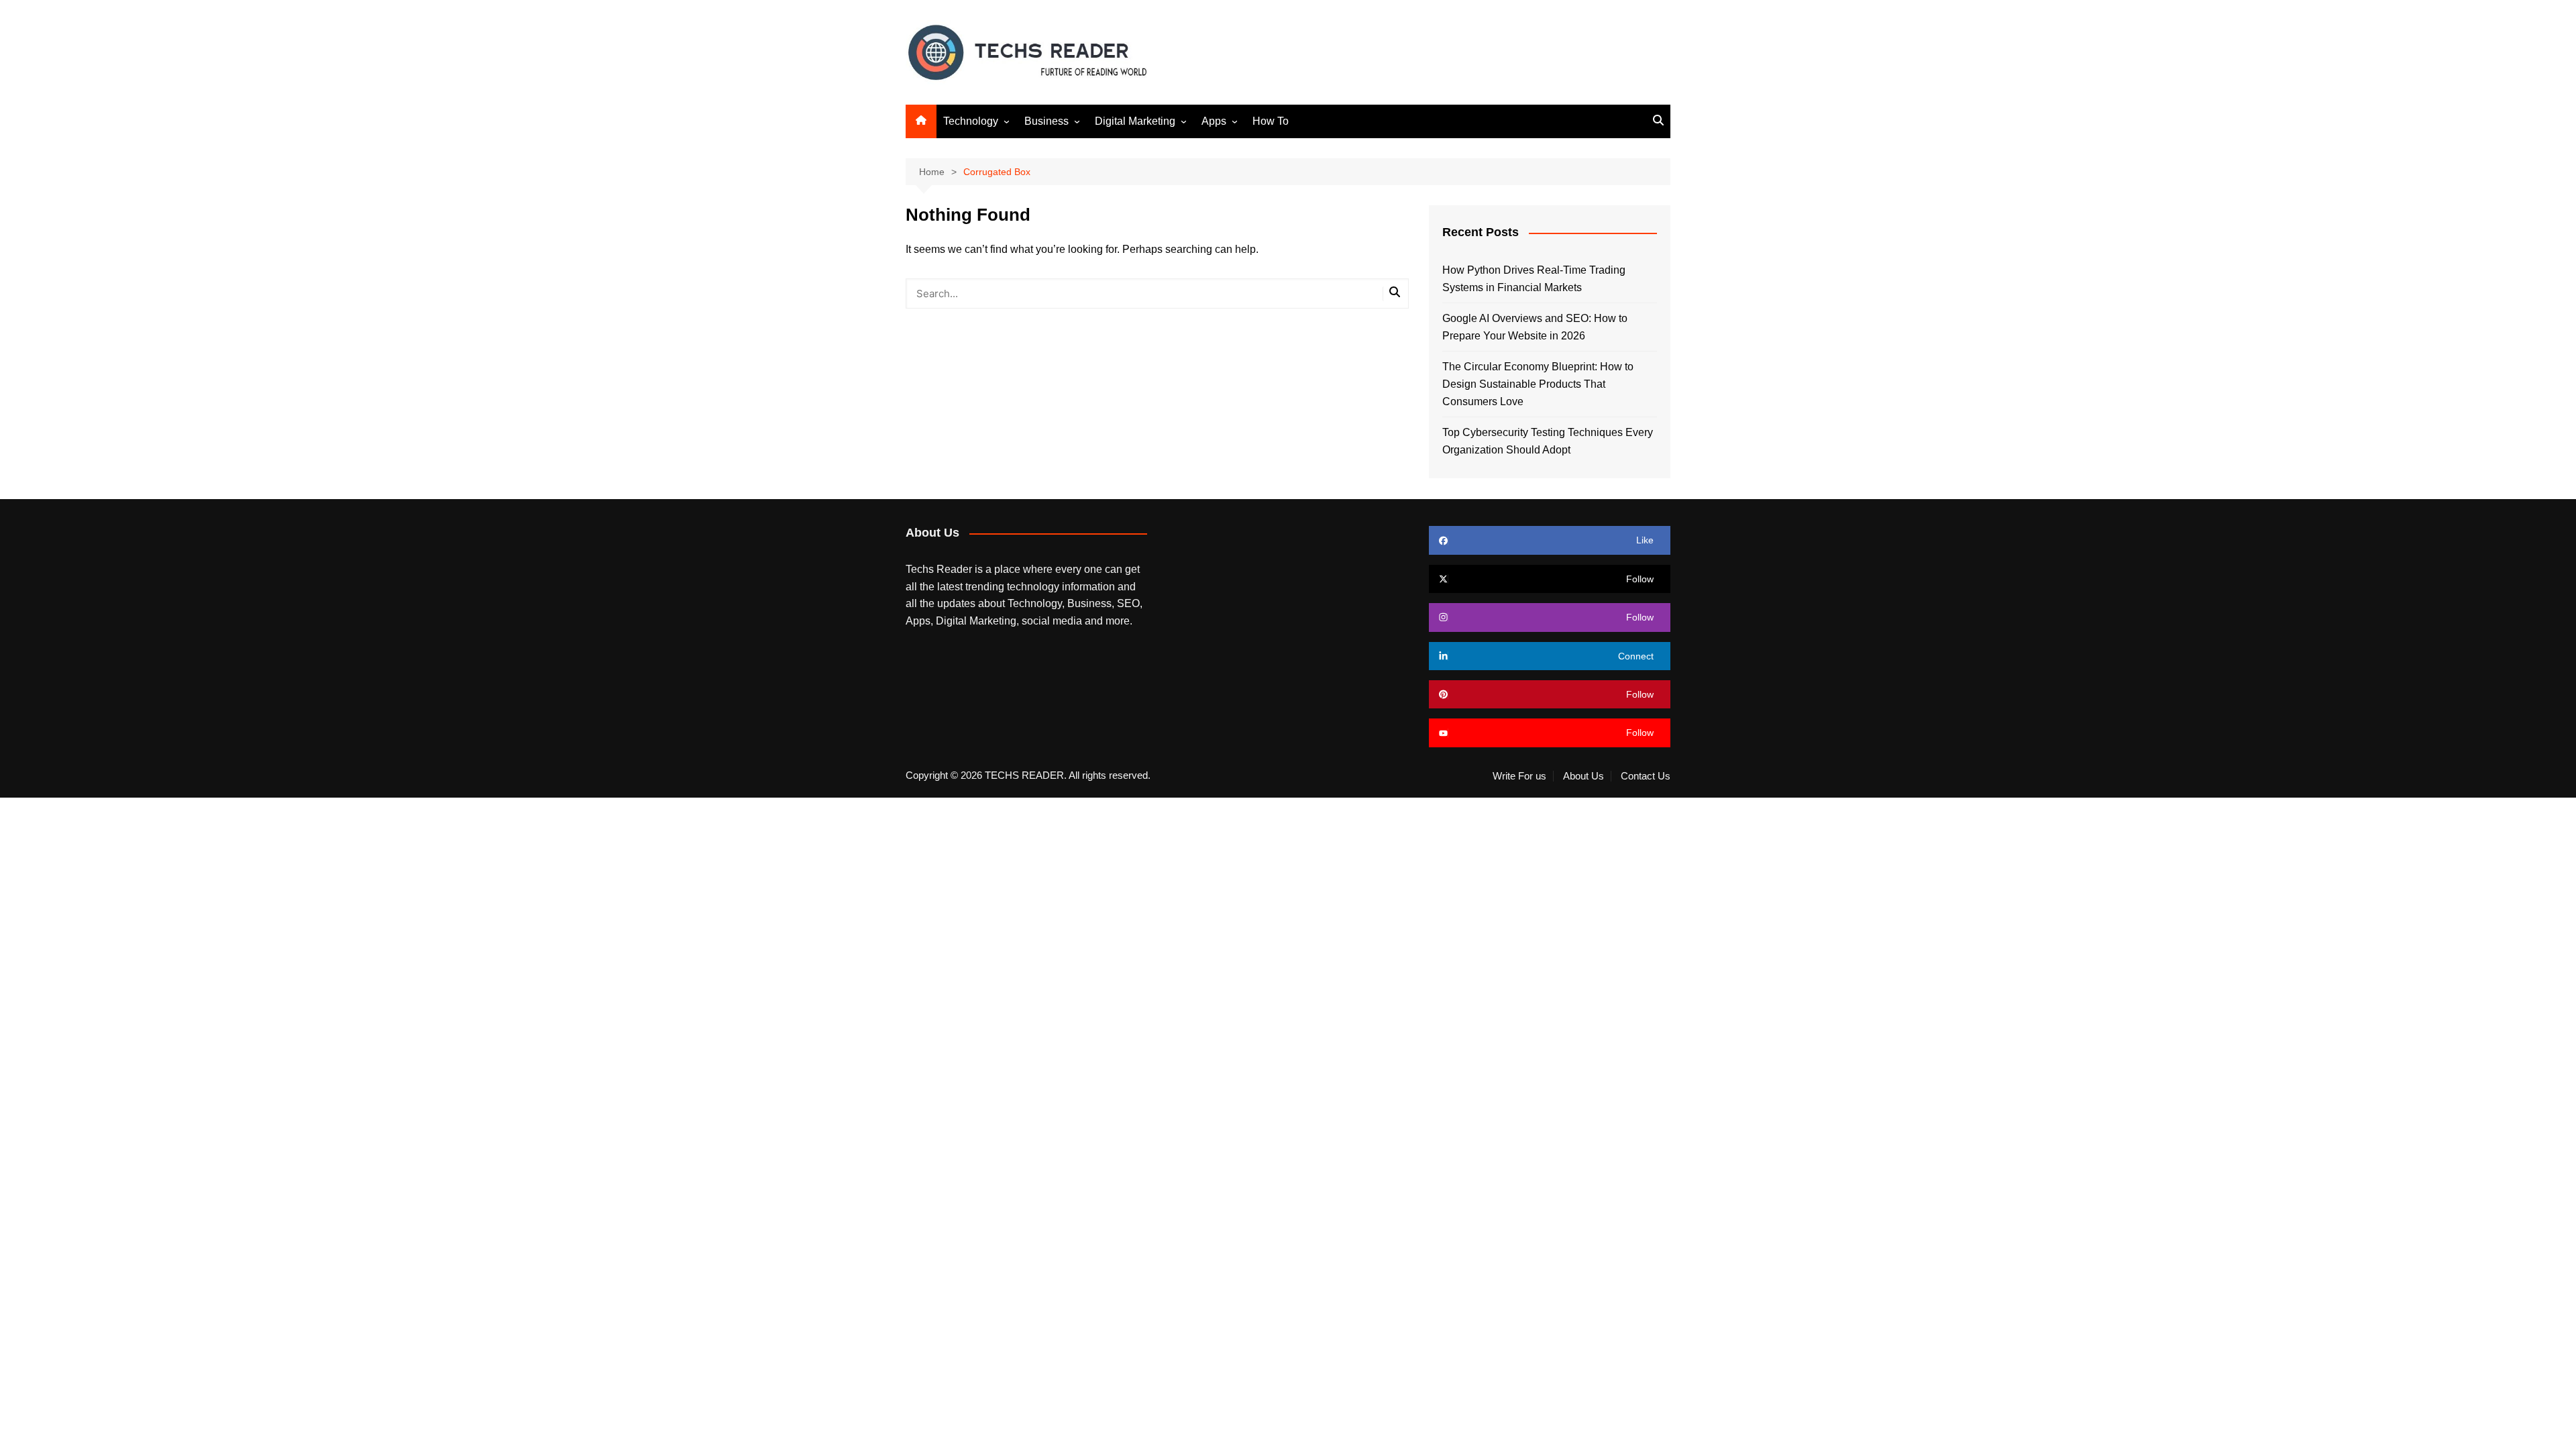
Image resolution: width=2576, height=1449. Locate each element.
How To (1271, 121)
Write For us (1519, 776)
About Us (1584, 776)
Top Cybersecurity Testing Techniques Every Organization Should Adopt (1548, 441)
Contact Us (1646, 776)
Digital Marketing (1135, 121)
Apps (1214, 121)
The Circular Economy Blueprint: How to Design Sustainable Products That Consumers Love (1538, 384)
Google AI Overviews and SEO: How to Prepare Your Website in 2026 (1535, 327)
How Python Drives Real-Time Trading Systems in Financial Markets (1534, 279)
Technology (971, 121)
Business (1046, 121)
